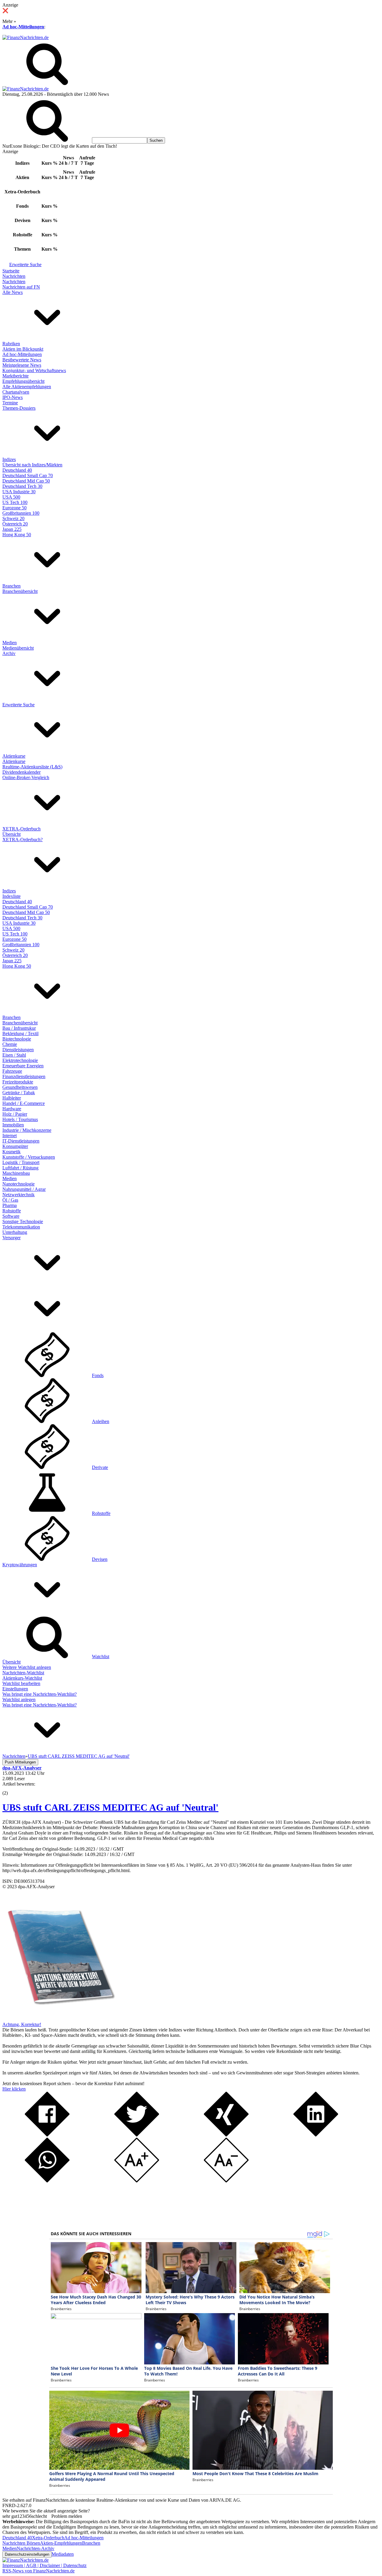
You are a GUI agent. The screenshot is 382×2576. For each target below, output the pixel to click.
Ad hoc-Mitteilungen (23, 27)
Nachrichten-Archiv (36, 2548)
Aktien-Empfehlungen (61, 2543)
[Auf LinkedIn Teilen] (316, 2135)
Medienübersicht (18, 648)
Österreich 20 (15, 524)
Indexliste (11, 896)
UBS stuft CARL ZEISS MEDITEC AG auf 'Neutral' (110, 1807)
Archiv (9, 653)
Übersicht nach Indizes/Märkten (32, 465)
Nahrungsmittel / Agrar (24, 1189)
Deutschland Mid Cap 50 (26, 481)
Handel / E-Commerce (24, 1103)
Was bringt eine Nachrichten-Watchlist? (40, 1694)
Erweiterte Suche (25, 265)
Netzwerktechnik (19, 1195)
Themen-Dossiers (19, 408)
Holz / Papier (15, 1114)
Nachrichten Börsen (21, 2543)
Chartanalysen (16, 392)
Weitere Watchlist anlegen (27, 1667)
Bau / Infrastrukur (19, 1028)
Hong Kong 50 (17, 535)
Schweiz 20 (13, 518)
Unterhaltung (15, 1232)
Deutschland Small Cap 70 (28, 475)
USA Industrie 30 (19, 492)
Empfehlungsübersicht (23, 381)
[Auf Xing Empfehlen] (226, 2135)
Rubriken (11, 344)
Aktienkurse (14, 756)
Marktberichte (16, 376)
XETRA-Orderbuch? (23, 840)
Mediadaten (63, 2554)
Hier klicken (14, 2089)
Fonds (98, 1375)
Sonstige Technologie (23, 1221)
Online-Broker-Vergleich (26, 777)
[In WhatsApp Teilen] (47, 2181)
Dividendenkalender (21, 772)
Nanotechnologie (19, 1184)
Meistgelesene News (22, 365)
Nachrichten (14, 276)
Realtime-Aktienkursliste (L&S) (32, 767)
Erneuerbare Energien (23, 1066)
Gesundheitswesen (20, 1087)
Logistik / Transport (21, 1162)
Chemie (10, 1044)
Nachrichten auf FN (21, 287)
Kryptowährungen (20, 1565)
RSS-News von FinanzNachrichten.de (38, 2571)
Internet (10, 1136)
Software (11, 1216)
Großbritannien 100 (21, 513)
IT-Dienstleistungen (21, 1141)
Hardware (12, 1109)
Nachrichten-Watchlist (23, 1673)
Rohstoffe (12, 1211)
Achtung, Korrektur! (22, 2024)
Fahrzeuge (12, 1071)
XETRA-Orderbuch (21, 829)
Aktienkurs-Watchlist (22, 1678)
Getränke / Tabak (19, 1093)
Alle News (13, 292)
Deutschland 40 (17, 470)
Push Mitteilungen (20, 1762)
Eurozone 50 (14, 508)
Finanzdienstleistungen (24, 1076)
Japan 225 (12, 529)
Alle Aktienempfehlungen (27, 387)
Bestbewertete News (22, 360)
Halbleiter (12, 1098)
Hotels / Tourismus (20, 1119)
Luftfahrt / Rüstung (20, 1168)
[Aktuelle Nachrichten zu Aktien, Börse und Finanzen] (26, 37)
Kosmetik (11, 1152)
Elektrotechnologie (20, 1060)
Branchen (11, 586)
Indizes (9, 459)
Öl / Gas (10, 1200)
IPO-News (13, 397)
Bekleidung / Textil (20, 1033)
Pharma (10, 1205)
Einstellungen (15, 1689)
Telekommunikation (21, 1227)
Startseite (11, 271)
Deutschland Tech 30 (22, 486)
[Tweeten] (137, 2135)
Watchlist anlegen (19, 1699)
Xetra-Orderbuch (48, 2538)
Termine (10, 403)
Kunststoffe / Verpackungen (29, 1157)
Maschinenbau (16, 1173)
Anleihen (101, 1421)
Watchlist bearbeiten (21, 1683)
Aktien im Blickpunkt (23, 349)
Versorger (11, 1238)
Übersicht (11, 834)
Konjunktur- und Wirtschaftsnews (34, 370)
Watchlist (101, 1657)
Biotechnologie (17, 1039)
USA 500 (11, 497)
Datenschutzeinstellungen (27, 2554)
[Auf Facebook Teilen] (47, 2135)
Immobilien (13, 1125)
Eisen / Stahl (14, 1055)
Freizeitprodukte (18, 1082)
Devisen (100, 1559)
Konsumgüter (15, 1146)
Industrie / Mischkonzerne (27, 1130)
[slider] (11, 1789)
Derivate (100, 1467)
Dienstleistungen (18, 1050)
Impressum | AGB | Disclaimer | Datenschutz (44, 2565)
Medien (10, 643)
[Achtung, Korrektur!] (59, 2019)
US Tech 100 (15, 502)
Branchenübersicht (20, 591)
